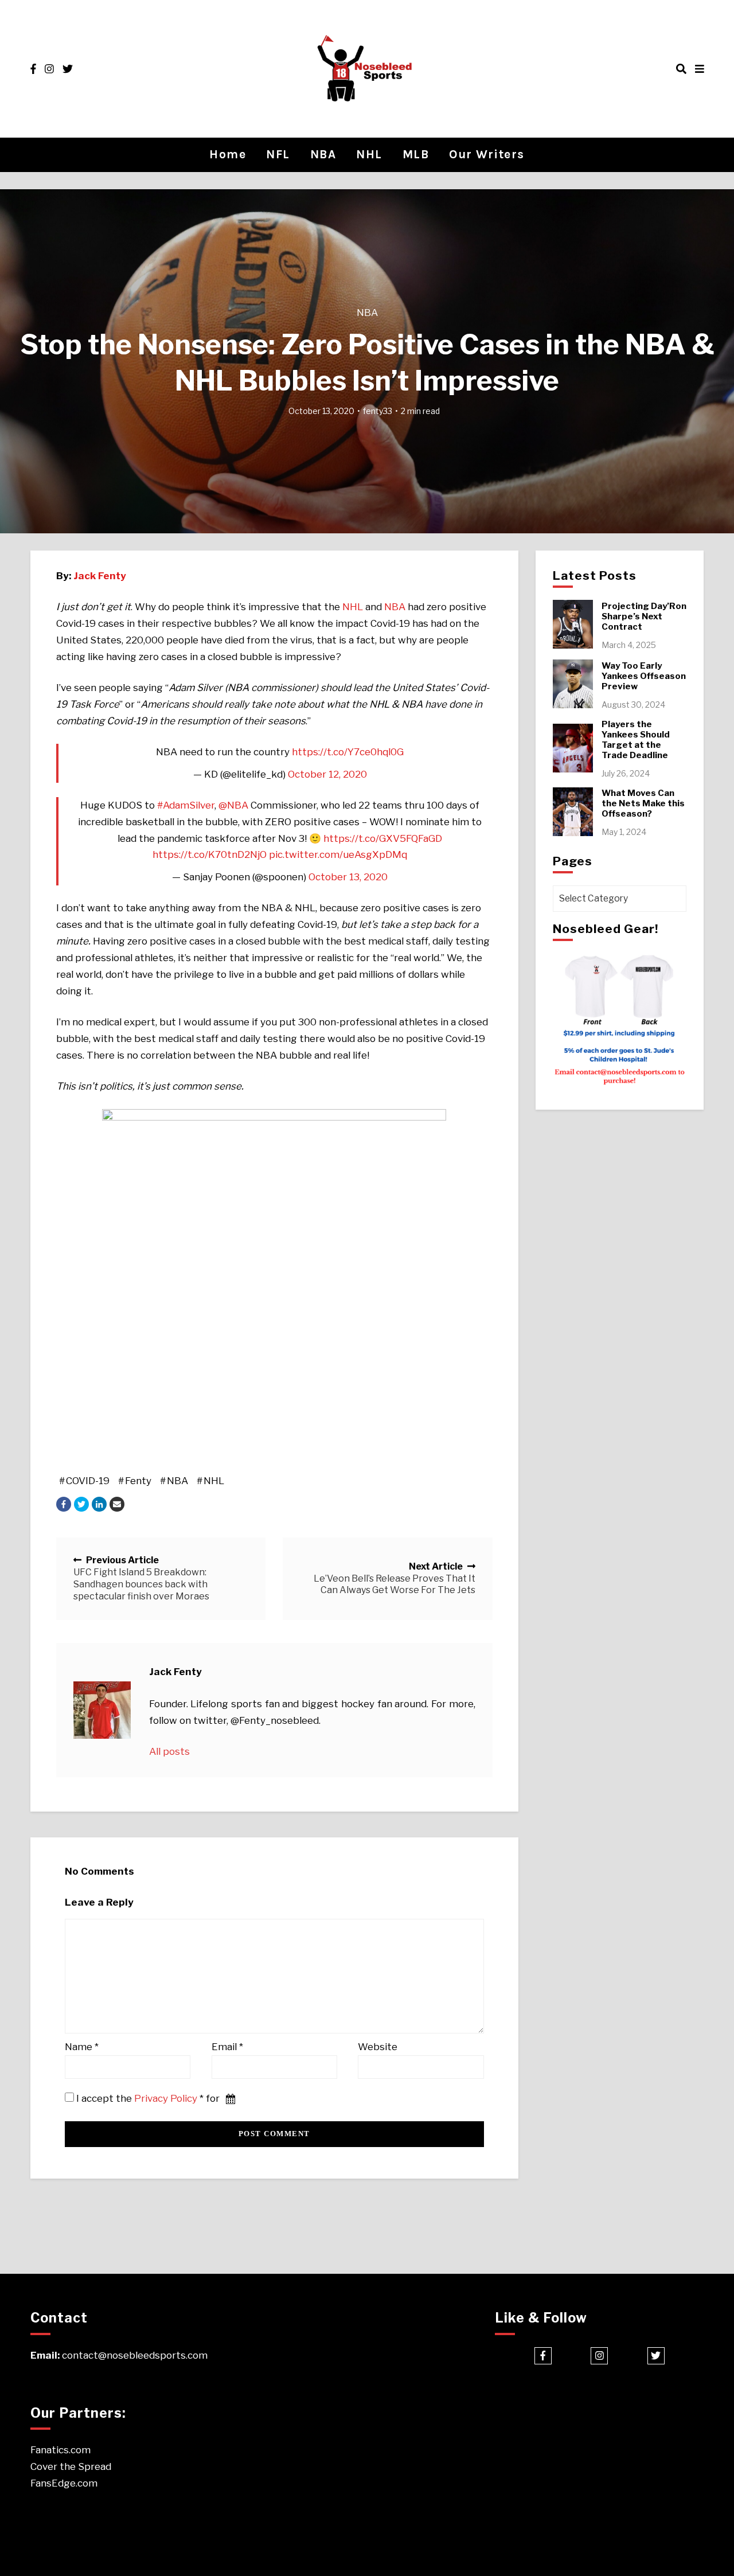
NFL (278, 154)
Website (378, 2047)
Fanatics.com (60, 2450)
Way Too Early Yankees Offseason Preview (644, 676)
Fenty (138, 1481)
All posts (169, 1751)
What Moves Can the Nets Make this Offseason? (643, 803)
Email (227, 2047)
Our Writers (487, 154)
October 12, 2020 (327, 774)
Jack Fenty (100, 576)
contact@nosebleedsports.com (135, 2355)
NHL (369, 154)
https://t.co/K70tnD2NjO (210, 854)
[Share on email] (117, 1504)
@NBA (233, 805)
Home (228, 154)
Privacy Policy (166, 2098)
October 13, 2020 (348, 877)
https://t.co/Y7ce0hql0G (348, 752)
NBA (323, 154)
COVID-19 (88, 1481)
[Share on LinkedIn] (99, 1504)
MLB (416, 154)
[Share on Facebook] (64, 1504)
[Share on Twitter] (81, 1504)
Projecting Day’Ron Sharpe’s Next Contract (644, 616)
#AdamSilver (186, 805)
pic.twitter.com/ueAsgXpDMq (338, 854)
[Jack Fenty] (102, 1710)
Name (82, 2047)
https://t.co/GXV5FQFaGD (383, 838)
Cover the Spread (71, 2466)
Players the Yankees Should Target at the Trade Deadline (636, 740)
